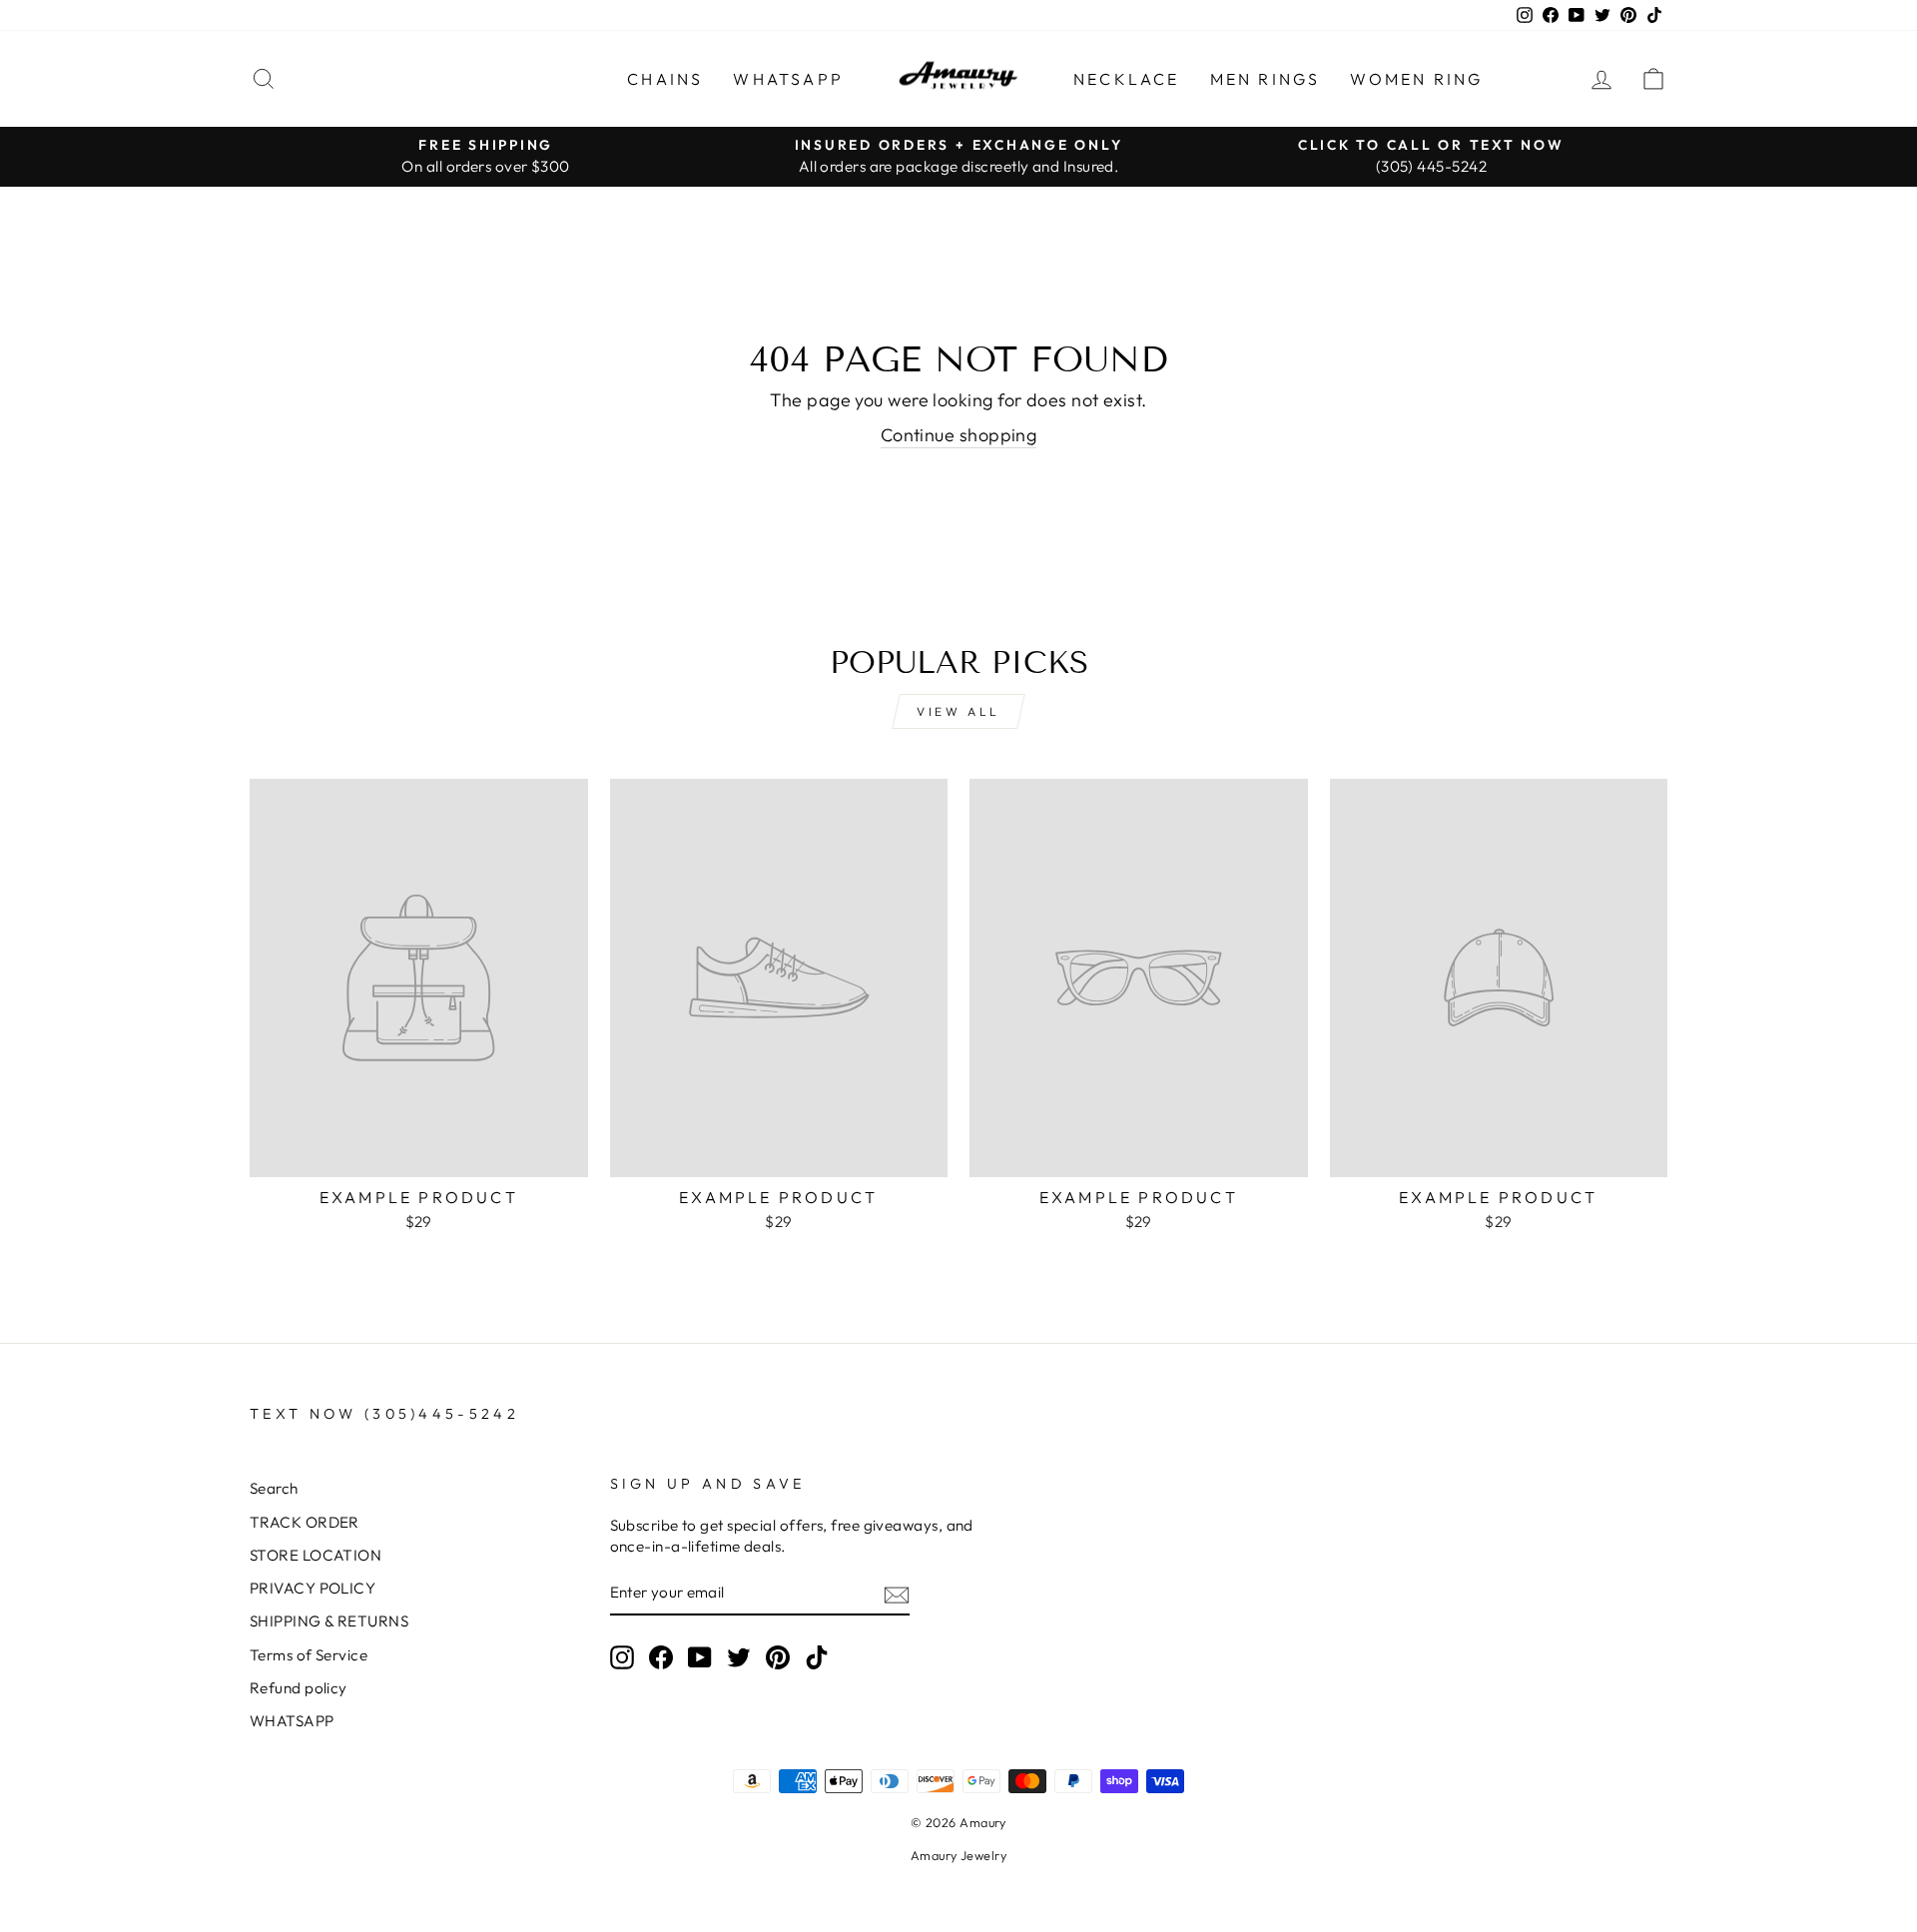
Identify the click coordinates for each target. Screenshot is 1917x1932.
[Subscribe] (897, 1594)
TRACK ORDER (305, 1522)
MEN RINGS (1266, 79)
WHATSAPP (788, 79)
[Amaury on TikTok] (817, 1657)
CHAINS (665, 79)
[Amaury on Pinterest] (778, 1657)
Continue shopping (959, 435)
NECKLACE (1127, 79)
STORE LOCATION (316, 1555)
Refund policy (299, 1688)
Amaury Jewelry (958, 1855)
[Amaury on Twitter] (739, 1657)
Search (274, 1488)
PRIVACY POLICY (313, 1588)
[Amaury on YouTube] (700, 1657)
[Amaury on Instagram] (622, 1657)
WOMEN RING (1416, 79)
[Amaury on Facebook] (661, 1657)
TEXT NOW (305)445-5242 (384, 1414)
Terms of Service (309, 1655)
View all (958, 711)
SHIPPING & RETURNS (329, 1621)
